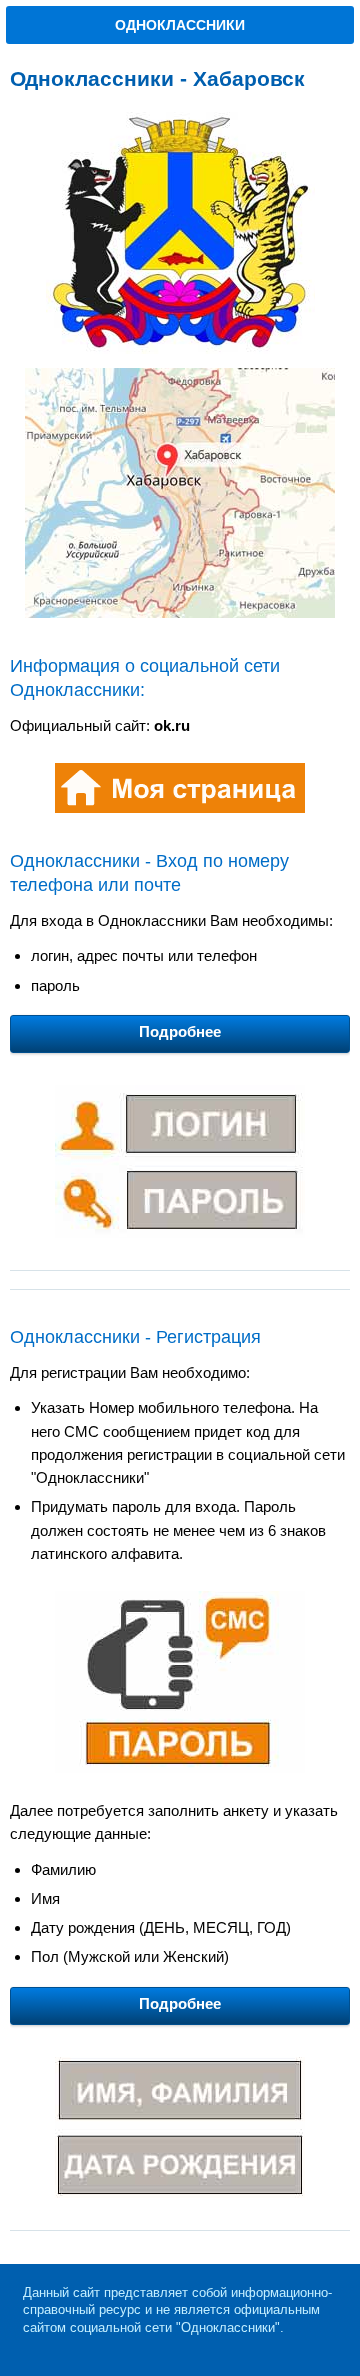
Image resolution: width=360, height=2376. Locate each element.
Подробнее (180, 1031)
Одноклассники (180, 25)
